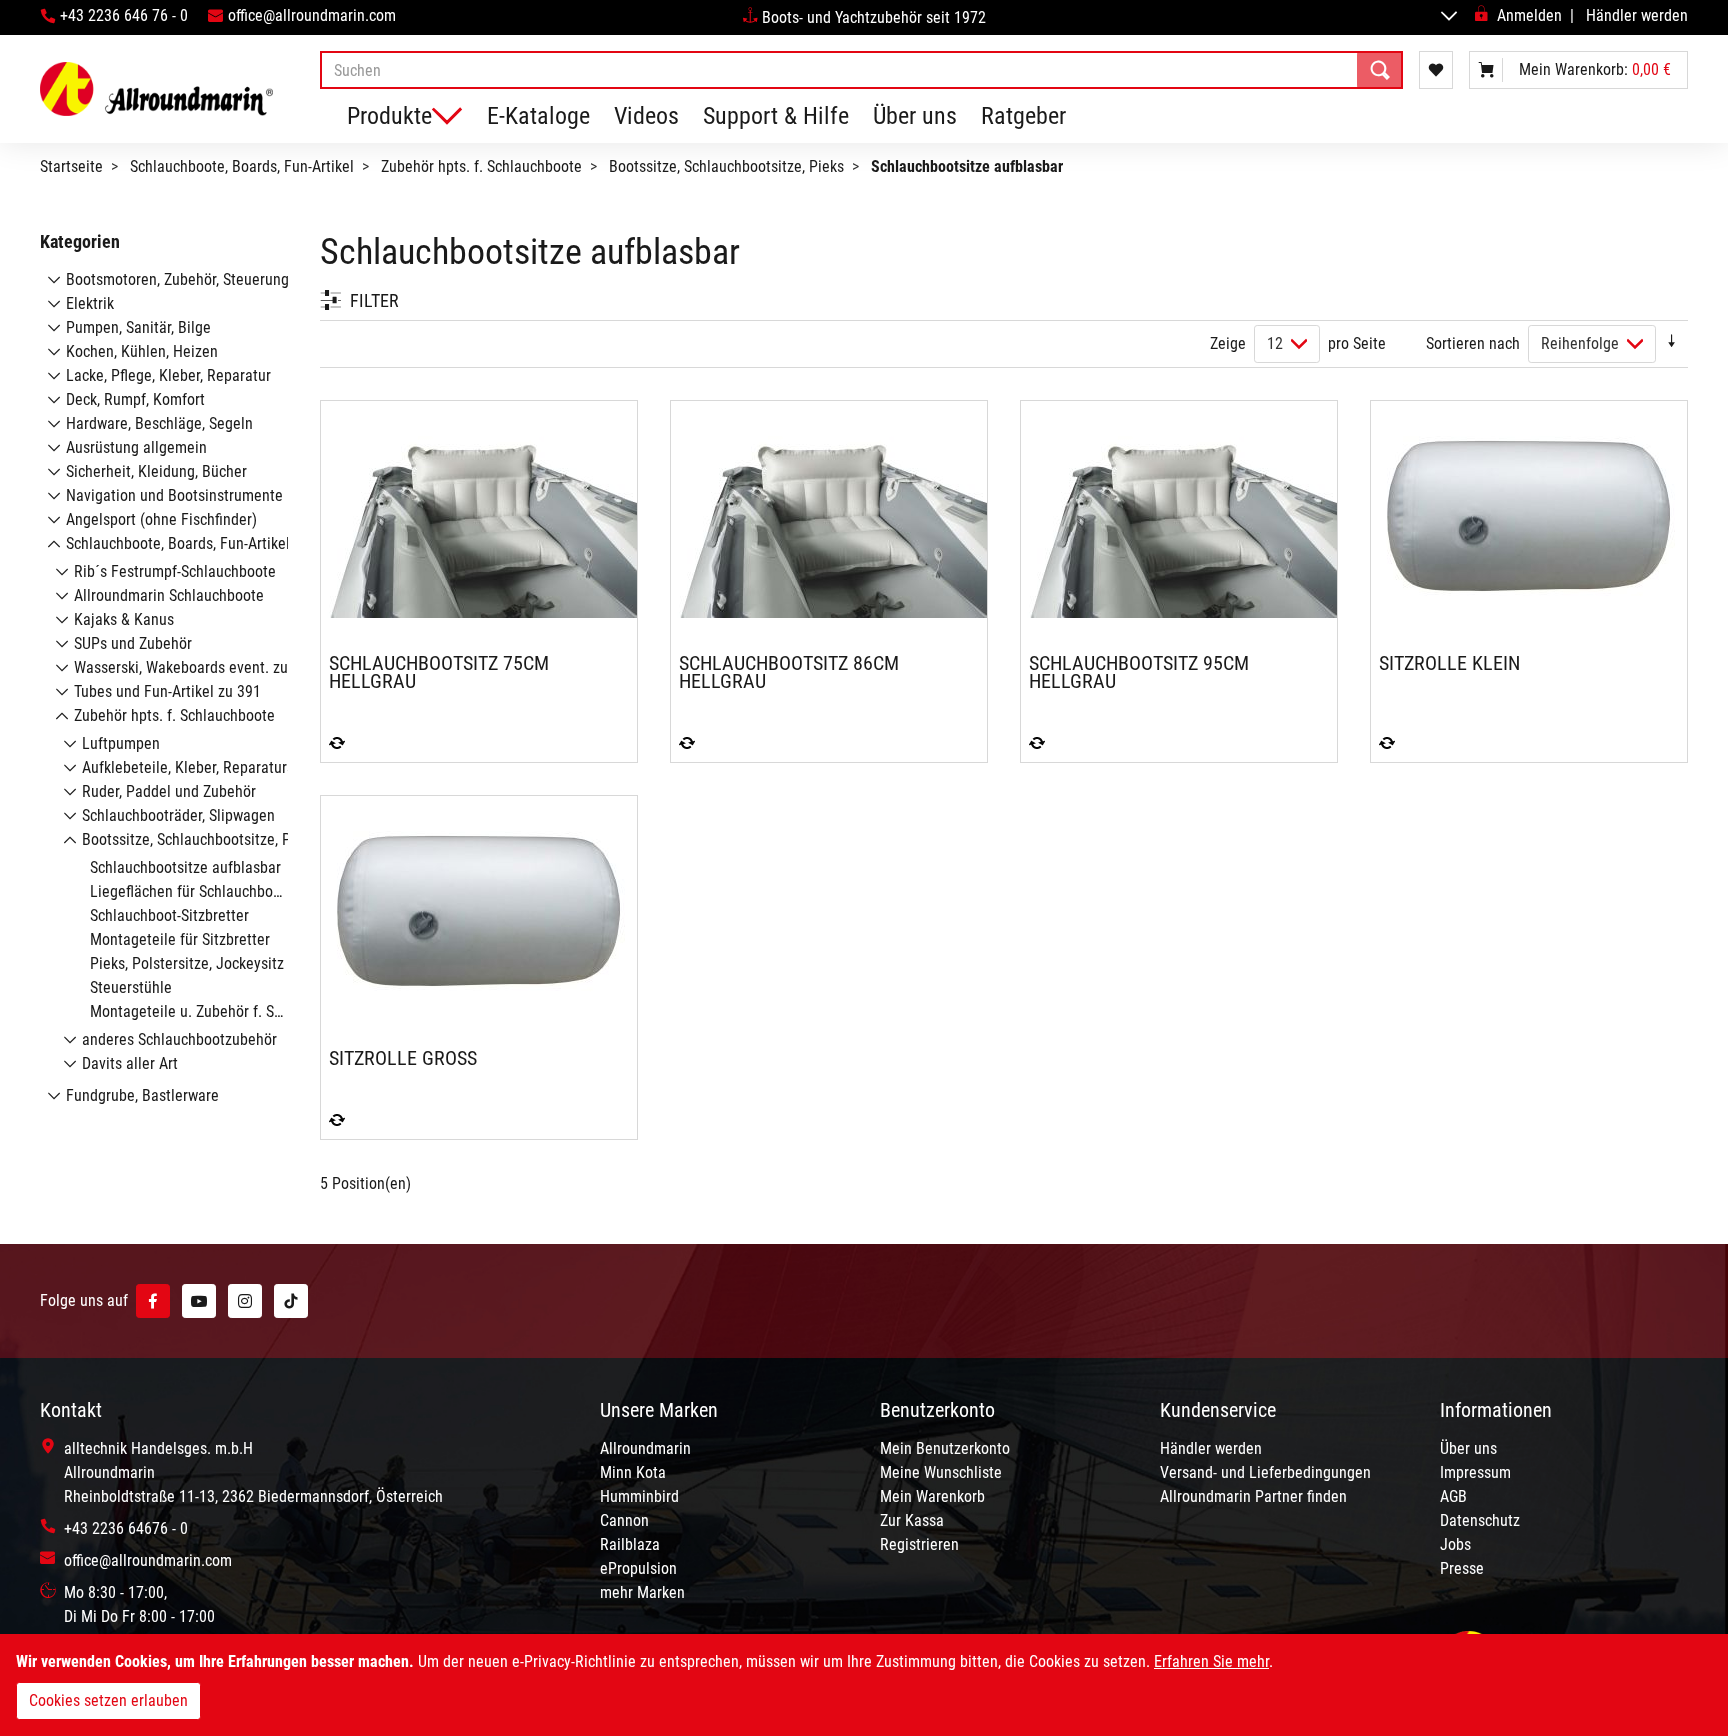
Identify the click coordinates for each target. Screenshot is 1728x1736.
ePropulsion (638, 1568)
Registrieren (919, 1544)
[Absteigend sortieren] (1672, 343)
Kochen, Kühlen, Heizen (142, 351)
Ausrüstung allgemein (136, 447)
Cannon (624, 1520)
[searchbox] (861, 70)
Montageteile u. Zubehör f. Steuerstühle (219, 1011)
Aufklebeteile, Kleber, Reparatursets (198, 767)
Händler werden (1637, 15)
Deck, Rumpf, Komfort (135, 399)
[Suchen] (1380, 70)
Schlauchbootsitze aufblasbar (185, 867)
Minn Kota (633, 1472)
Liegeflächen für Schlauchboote (192, 891)
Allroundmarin (645, 1448)
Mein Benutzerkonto (945, 1448)
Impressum (1475, 1472)
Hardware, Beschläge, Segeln (159, 423)
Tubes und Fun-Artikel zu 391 (167, 691)
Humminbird (639, 1496)
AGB (1453, 1496)
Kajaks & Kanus (124, 619)
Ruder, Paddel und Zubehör (169, 791)
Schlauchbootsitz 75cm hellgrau (439, 672)
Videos (646, 116)
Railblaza (630, 1544)
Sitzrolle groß (403, 1058)
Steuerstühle (131, 987)
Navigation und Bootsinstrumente (174, 495)
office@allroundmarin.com (312, 15)
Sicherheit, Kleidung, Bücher (156, 471)
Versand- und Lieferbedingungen (1265, 1472)
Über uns (915, 116)
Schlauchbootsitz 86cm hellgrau (789, 672)
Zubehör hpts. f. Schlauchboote (481, 166)
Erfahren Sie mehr (1211, 1661)
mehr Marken (642, 1592)
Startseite (71, 166)
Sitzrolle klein (1449, 663)
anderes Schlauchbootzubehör (179, 1039)
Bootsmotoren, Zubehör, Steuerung (177, 279)
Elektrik (90, 303)
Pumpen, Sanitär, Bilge (138, 327)
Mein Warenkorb (932, 1496)
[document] (864, 1685)
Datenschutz (1480, 1520)
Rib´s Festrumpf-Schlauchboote (175, 571)
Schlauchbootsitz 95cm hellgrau (1139, 672)
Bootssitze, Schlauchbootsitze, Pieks (726, 166)
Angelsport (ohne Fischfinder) (161, 519)
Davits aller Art (130, 1063)
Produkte (389, 116)
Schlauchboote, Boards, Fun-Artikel (242, 166)
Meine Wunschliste (941, 1472)
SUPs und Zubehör (133, 643)
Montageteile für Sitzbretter (180, 939)
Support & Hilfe (776, 116)
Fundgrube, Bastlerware (142, 1095)
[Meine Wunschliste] (1436, 70)
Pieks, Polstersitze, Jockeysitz (187, 963)
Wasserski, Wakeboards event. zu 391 (195, 667)
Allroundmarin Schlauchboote (169, 595)
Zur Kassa (912, 1520)
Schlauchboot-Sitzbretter (169, 915)
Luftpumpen (121, 743)
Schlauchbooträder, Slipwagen (178, 815)
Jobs (1455, 1544)
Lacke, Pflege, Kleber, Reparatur (168, 375)
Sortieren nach (1473, 343)
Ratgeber (1023, 116)
